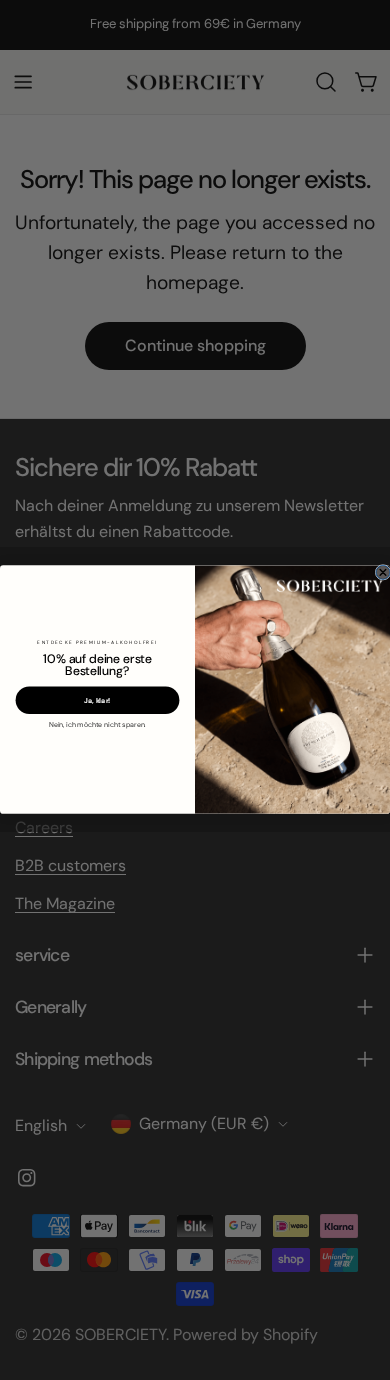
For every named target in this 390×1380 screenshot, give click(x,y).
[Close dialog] (383, 573)
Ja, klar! (97, 700)
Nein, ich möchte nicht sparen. (97, 724)
